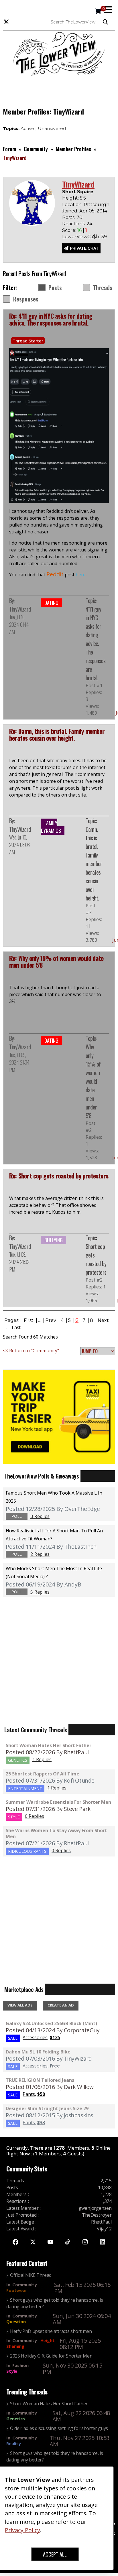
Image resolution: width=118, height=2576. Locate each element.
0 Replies (35, 1816)
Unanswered (52, 128)
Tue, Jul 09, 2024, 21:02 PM (19, 1262)
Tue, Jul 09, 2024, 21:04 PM (19, 1062)
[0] (98, 12)
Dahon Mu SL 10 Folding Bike (38, 2052)
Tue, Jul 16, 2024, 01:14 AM (19, 624)
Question (16, 2321)
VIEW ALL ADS (20, 2005)
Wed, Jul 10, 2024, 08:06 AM (19, 845)
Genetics (16, 2419)
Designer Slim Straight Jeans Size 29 (47, 2108)
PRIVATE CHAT (84, 248)
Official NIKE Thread (31, 2275)
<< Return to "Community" (31, 1351)
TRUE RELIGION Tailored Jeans (40, 2080)
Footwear (17, 2290)
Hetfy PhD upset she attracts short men (51, 2331)
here (81, 575)
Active (27, 128)
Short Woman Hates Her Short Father (49, 1745)
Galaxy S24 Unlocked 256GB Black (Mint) (51, 2023)
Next (103, 1320)
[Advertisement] (59, 90)
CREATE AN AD (61, 2005)
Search (107, 22)
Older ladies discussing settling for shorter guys (59, 2428)
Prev (51, 1320)
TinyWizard (20, 609)
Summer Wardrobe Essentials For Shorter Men (58, 1802)
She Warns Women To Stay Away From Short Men (56, 1833)
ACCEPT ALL (55, 2554)
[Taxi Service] (59, 1416)
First (29, 1320)
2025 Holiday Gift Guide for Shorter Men (51, 2356)
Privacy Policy (22, 2530)
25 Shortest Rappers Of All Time (43, 1774)
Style (12, 2371)
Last (16, 1328)
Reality (14, 2443)
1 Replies (42, 1759)
